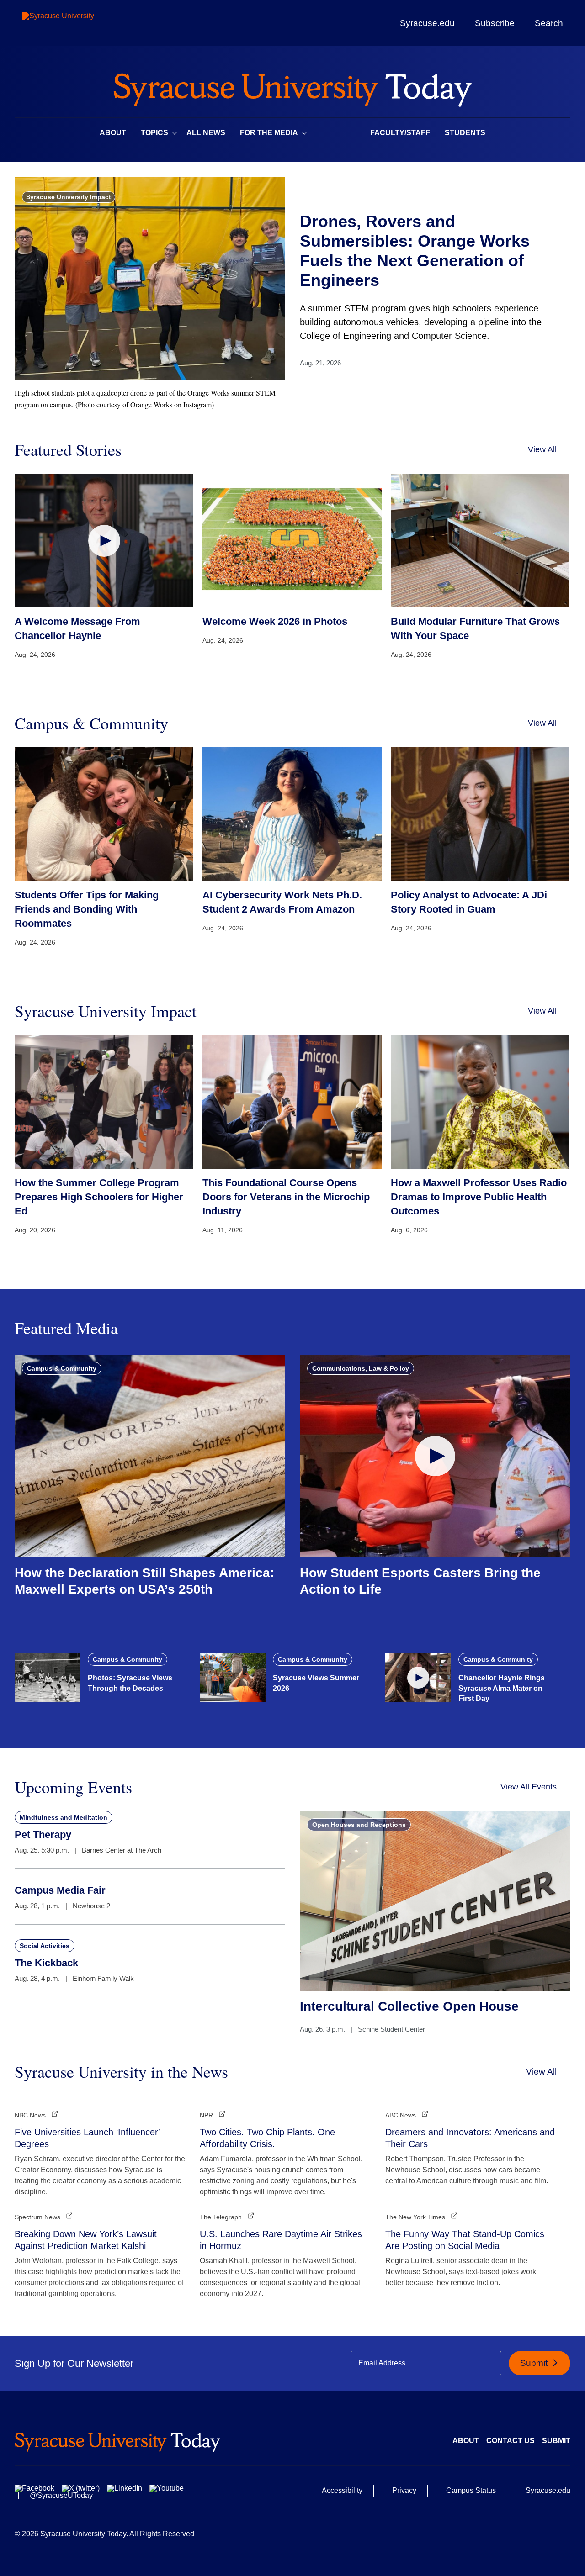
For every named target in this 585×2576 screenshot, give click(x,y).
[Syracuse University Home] (292, 87)
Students (465, 133)
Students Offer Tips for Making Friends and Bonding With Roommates (87, 909)
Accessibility (342, 2490)
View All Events (529, 1787)
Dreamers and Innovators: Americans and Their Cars (470, 2138)
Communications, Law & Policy (361, 1368)
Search (549, 23)
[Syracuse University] (79, 23)
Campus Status (471, 2490)
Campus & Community (62, 1368)
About (113, 133)
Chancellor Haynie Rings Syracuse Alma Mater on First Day (502, 1688)
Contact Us (511, 2441)
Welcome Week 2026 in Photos (275, 621)
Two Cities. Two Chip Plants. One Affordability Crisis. (267, 2138)
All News (206, 133)
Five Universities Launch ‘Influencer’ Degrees (87, 2138)
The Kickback (46, 1963)
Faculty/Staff (400, 133)
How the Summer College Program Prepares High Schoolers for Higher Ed (99, 1197)
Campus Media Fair (60, 1890)
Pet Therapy (43, 1834)
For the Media (269, 133)
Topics (154, 133)
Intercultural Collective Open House (409, 2006)
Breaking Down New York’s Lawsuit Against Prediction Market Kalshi (86, 2240)
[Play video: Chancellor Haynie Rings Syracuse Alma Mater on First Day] (418, 1678)
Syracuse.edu (427, 23)
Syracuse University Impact (69, 197)
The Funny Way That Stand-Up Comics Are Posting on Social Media (465, 2240)
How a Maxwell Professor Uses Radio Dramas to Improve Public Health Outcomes (479, 1197)
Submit (535, 2363)
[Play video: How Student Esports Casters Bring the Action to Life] (435, 1456)
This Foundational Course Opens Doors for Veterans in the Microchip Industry (286, 1197)
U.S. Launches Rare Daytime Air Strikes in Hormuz (281, 2240)
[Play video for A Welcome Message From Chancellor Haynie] (104, 541)
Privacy (404, 2490)
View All (542, 449)
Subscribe (495, 23)
